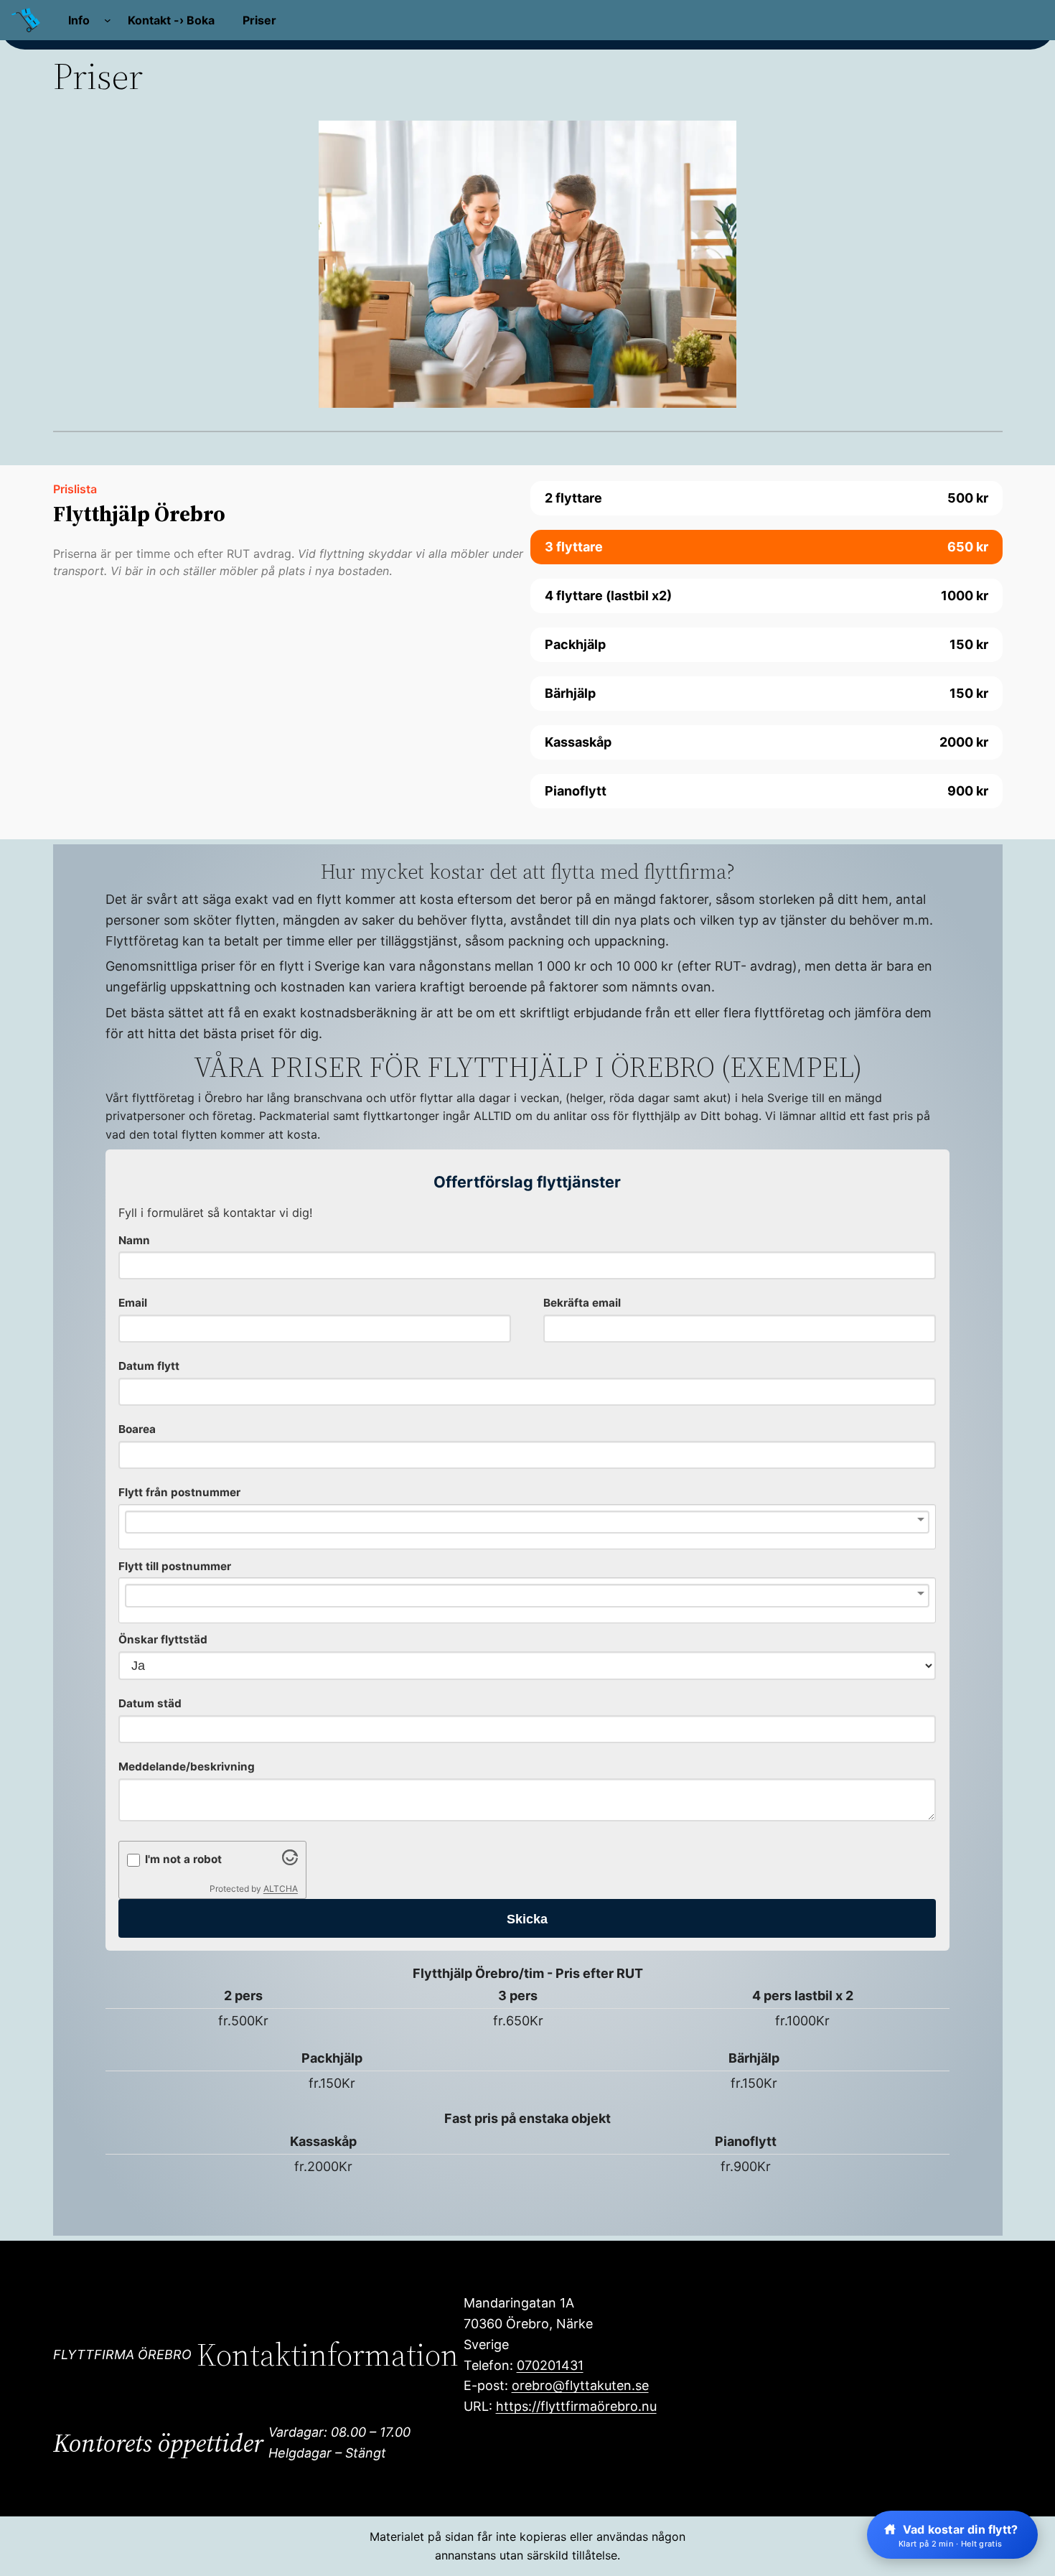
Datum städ (150, 1703)
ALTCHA (281, 1889)
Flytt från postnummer (179, 1492)
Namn (134, 1240)
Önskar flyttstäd (163, 1639)
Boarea (137, 1429)
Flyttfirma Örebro (122, 2355)
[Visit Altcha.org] (290, 1861)
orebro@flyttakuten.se (580, 2385)
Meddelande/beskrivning (187, 1767)
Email (133, 1303)
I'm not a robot (183, 1859)
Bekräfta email (582, 1303)
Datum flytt (149, 1366)
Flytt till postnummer (175, 1566)
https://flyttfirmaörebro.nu (576, 2406)
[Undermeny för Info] (108, 20)
